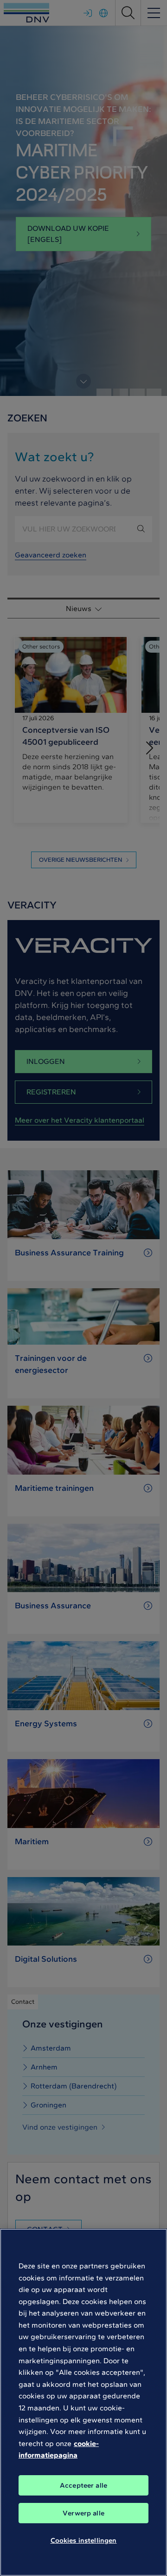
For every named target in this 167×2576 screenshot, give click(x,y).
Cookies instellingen (84, 2540)
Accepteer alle (83, 2485)
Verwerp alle (83, 2513)
